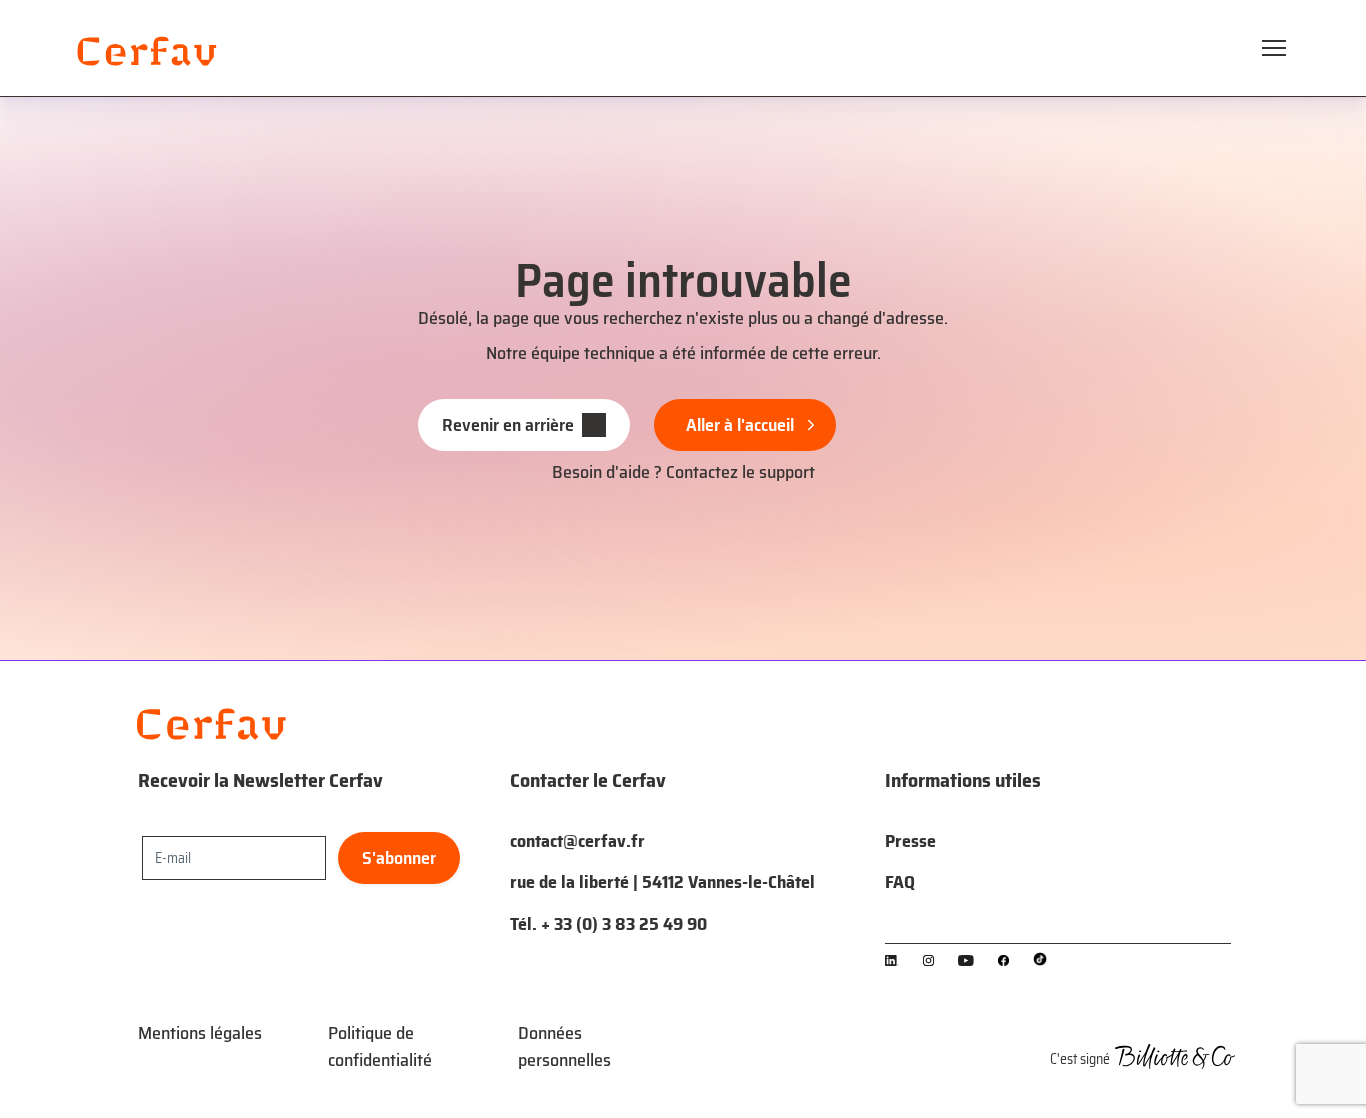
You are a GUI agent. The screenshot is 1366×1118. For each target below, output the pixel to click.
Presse (910, 841)
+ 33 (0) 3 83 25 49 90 (624, 924)
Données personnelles (564, 1046)
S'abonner (399, 858)
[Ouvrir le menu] (1274, 48)
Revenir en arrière (508, 425)
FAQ (900, 882)
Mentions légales (200, 1033)
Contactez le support (740, 472)
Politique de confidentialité (380, 1046)
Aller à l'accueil (740, 425)
